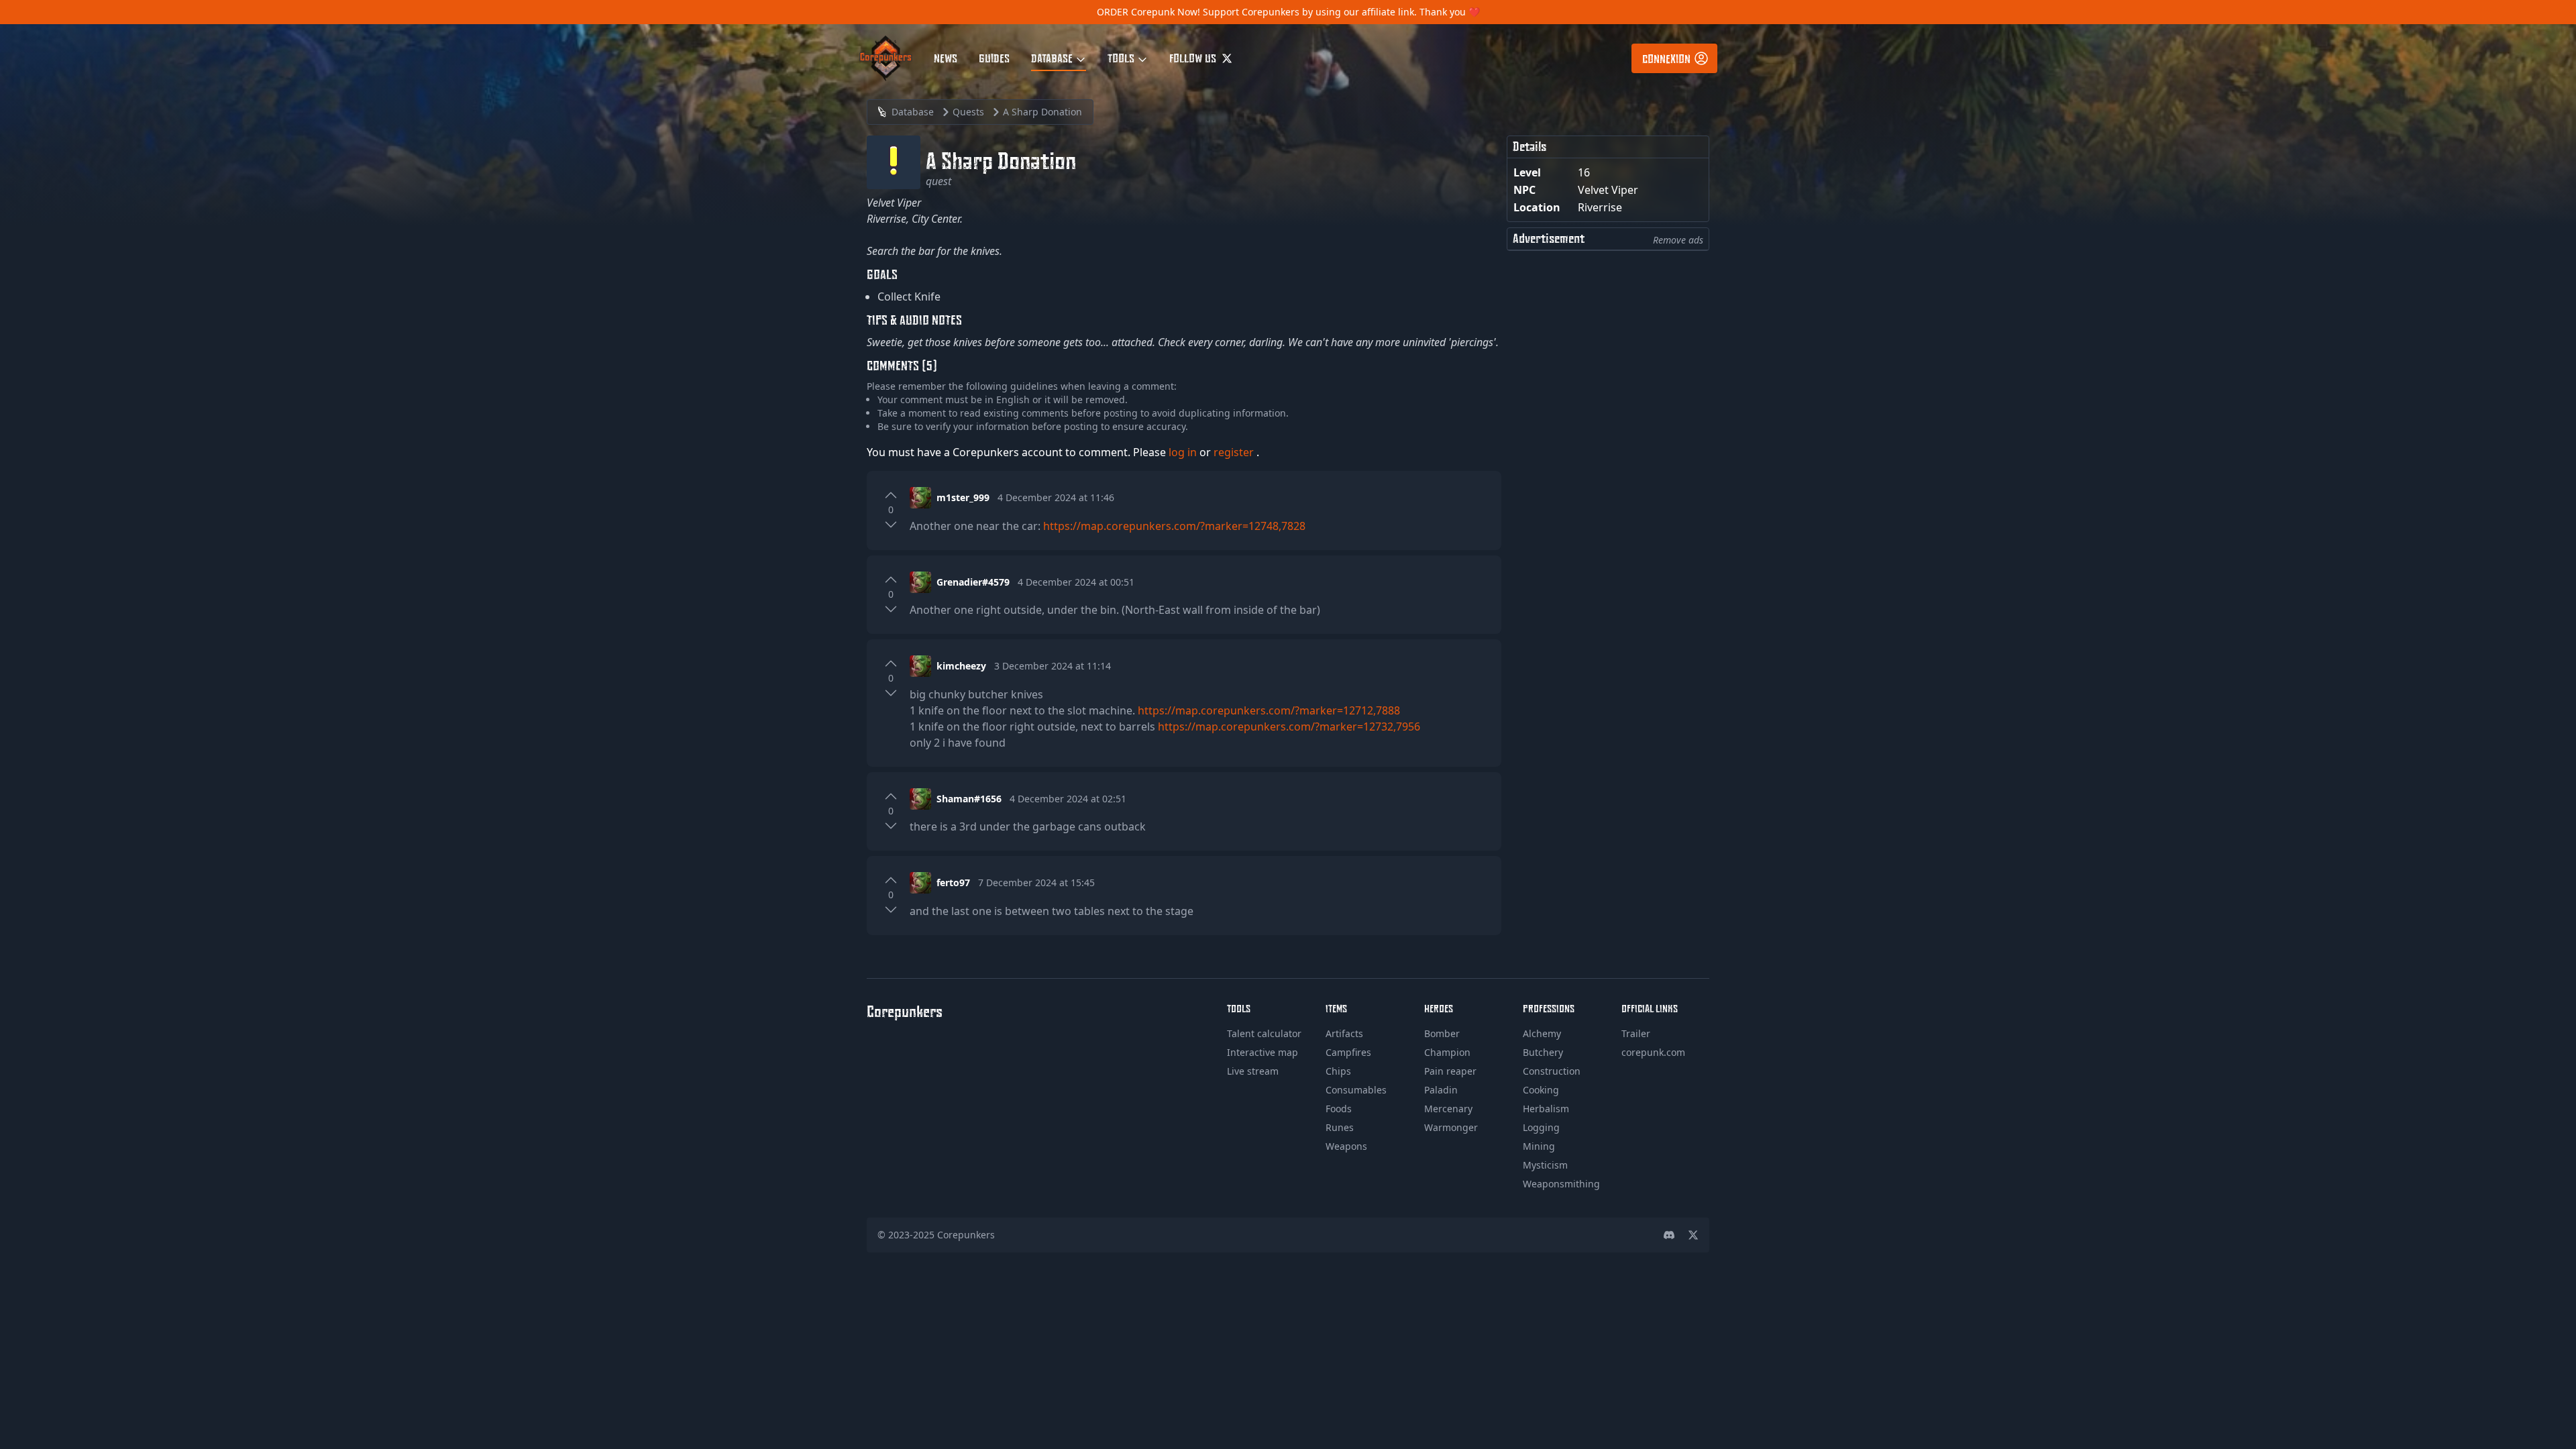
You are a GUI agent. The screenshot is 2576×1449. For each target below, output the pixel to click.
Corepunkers (966, 1235)
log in (1184, 452)
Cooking (1541, 1090)
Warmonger (1451, 1127)
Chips (1338, 1071)
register (1235, 452)
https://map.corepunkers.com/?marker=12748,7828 (1174, 526)
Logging (1541, 1127)
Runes (1340, 1127)
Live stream (1253, 1071)
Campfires (1348, 1052)
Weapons (1346, 1146)
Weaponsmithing (1561, 1184)
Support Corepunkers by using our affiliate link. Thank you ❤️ (1341, 12)
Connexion (1666, 58)
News (946, 58)
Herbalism (1546, 1109)
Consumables (1356, 1090)
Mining (1539, 1146)
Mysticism (1545, 1165)
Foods (1339, 1109)
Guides (994, 58)
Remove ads (1678, 240)
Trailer (1636, 1033)
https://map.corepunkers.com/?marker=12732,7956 (1289, 727)
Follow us (1194, 58)
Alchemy (1542, 1033)
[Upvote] (891, 495)
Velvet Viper (1608, 190)
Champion (1447, 1052)
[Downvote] (891, 525)
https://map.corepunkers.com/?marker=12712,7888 (1269, 710)
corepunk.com (1653, 1052)
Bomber (1442, 1033)
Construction (1552, 1071)
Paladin (1441, 1090)
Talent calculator (1264, 1033)
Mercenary (1448, 1109)
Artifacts (1344, 1033)
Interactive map (1263, 1052)
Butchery (1543, 1052)
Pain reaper (1450, 1071)
